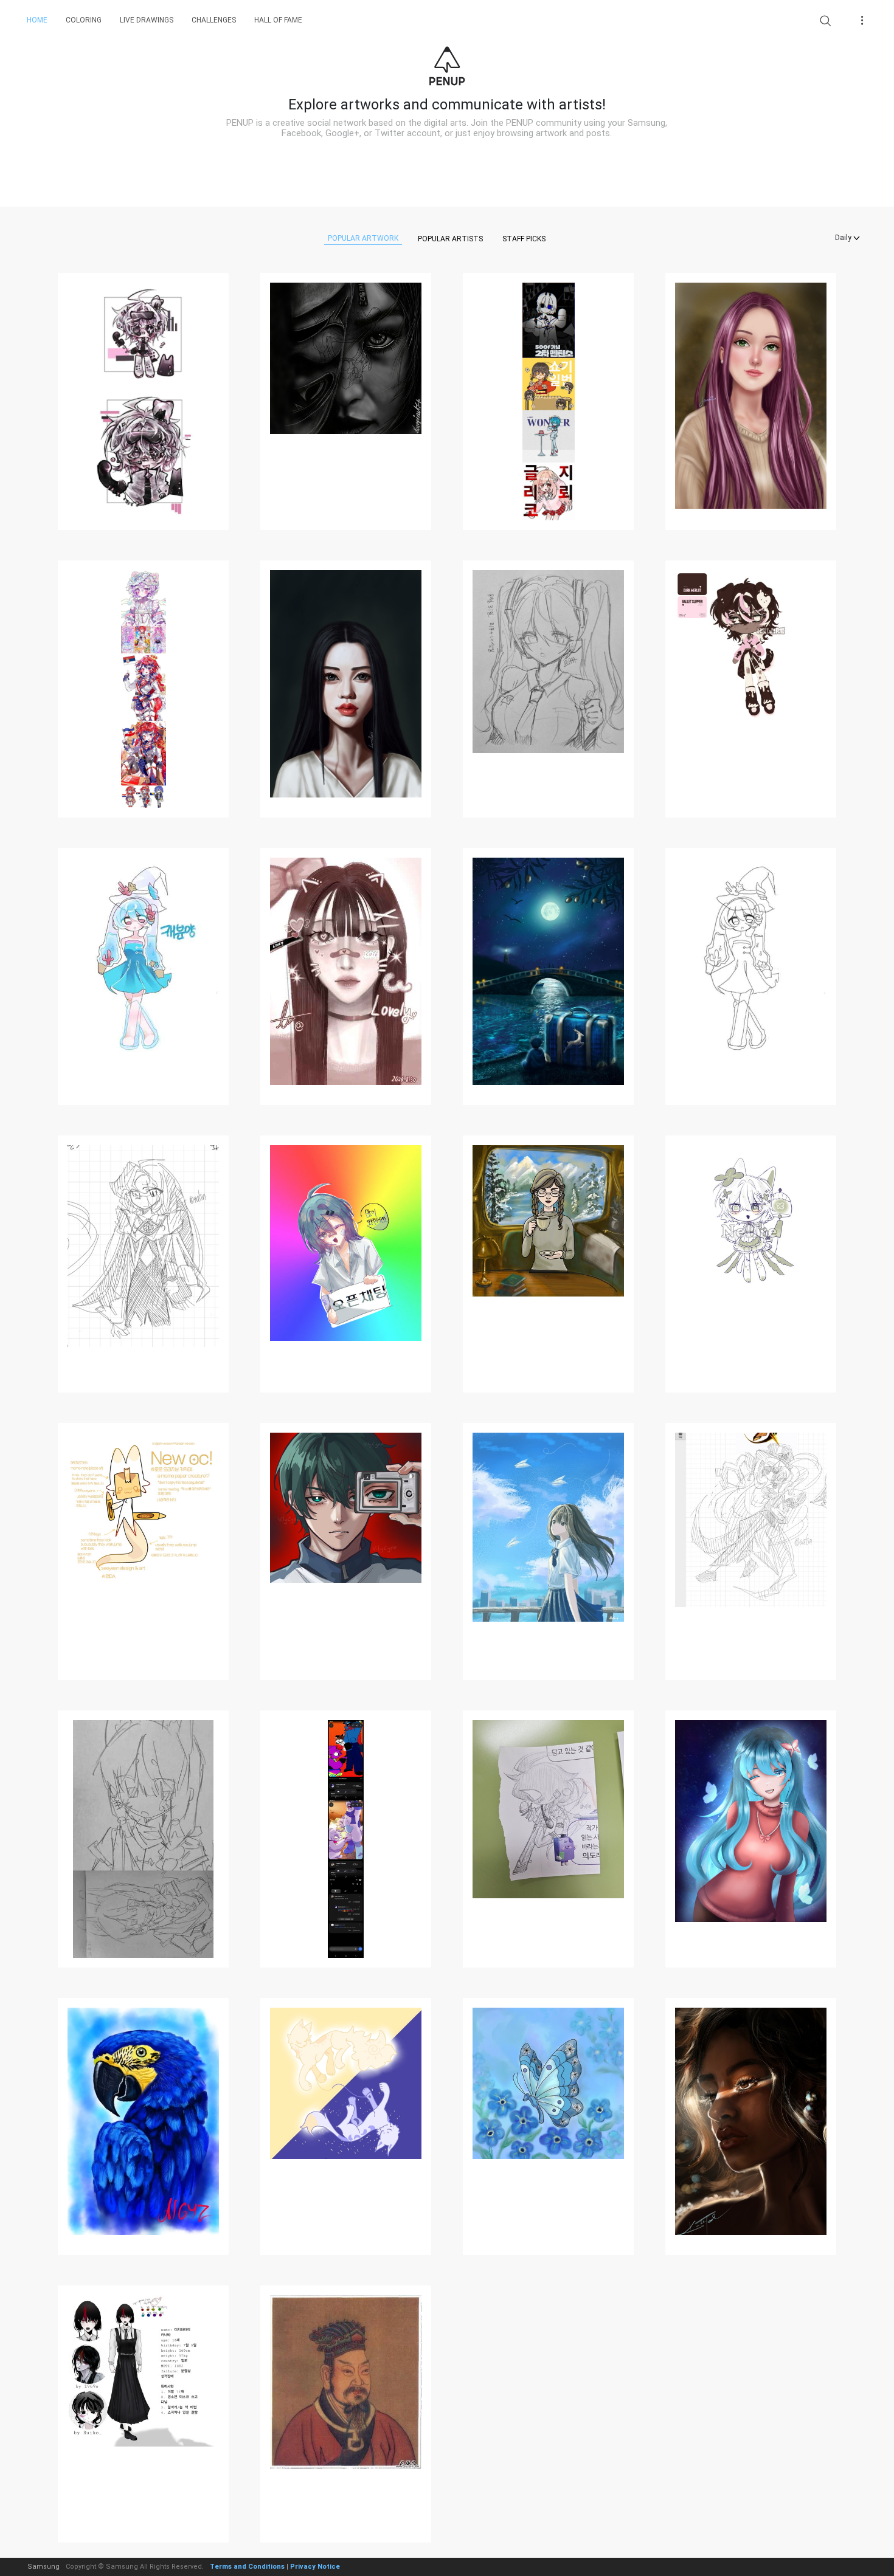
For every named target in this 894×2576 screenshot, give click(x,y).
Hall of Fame (278, 20)
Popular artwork (363, 238)
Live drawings (147, 20)
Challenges (214, 20)
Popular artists (450, 239)
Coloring (84, 20)
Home (37, 20)
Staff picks (524, 239)
